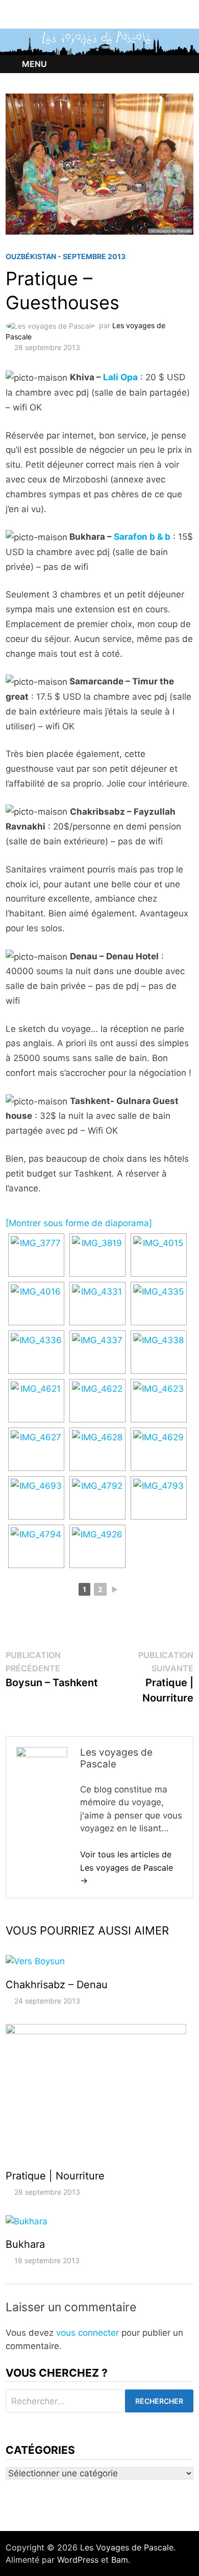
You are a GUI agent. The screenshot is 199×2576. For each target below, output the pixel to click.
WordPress (78, 2560)
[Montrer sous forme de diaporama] (79, 1223)
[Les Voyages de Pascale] (99, 41)
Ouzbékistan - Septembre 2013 (66, 256)
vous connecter (88, 2333)
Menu (34, 64)
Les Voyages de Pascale (127, 2547)
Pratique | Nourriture (55, 2176)
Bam (120, 2560)
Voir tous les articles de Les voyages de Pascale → (127, 1867)
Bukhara (25, 2244)
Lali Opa (120, 377)
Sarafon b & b (142, 537)
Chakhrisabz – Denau (57, 1985)
